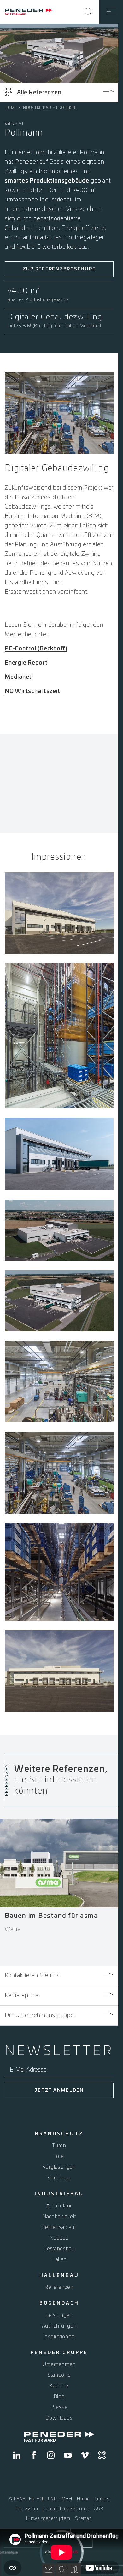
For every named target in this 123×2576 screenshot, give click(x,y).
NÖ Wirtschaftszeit (33, 691)
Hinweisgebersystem (48, 2519)
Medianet (18, 677)
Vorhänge (59, 2178)
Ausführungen (59, 2326)
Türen (59, 2146)
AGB (99, 2509)
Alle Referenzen (39, 93)
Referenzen (59, 2287)
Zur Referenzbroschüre (59, 269)
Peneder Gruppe (59, 2353)
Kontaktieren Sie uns (32, 1976)
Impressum (26, 2509)
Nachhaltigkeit (59, 2217)
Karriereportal (22, 1996)
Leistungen (59, 2315)
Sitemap (84, 2519)
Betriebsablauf (59, 2227)
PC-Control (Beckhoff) (36, 649)
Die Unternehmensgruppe (39, 2015)
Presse (59, 2407)
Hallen (59, 2259)
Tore (59, 2156)
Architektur (59, 2206)
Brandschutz (59, 2134)
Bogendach (59, 2303)
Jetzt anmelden (59, 2090)
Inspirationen (59, 2337)
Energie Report (26, 663)
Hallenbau (59, 2276)
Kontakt (102, 2499)
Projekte (66, 108)
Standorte (59, 2375)
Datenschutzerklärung (66, 2509)
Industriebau (37, 108)
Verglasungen (59, 2167)
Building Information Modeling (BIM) (53, 516)
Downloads (59, 2418)
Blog (59, 2397)
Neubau (59, 2238)
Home (11, 108)
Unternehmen (59, 2364)
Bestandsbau (59, 2249)
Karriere (59, 2386)
